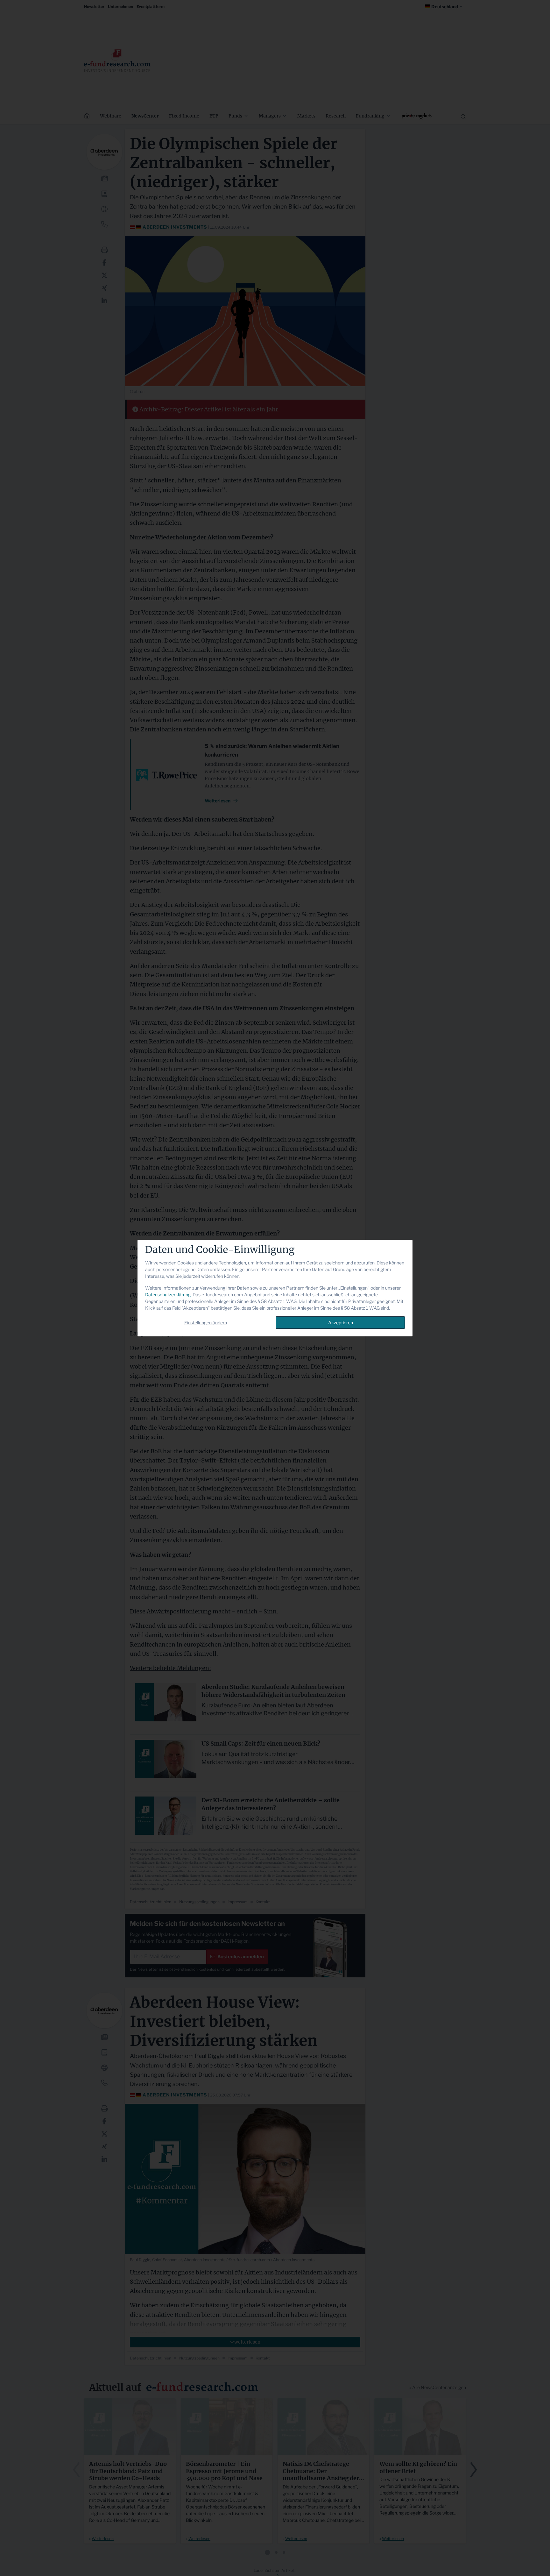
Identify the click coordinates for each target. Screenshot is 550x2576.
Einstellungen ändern (206, 1323)
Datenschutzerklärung (168, 1295)
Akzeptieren (341, 1323)
